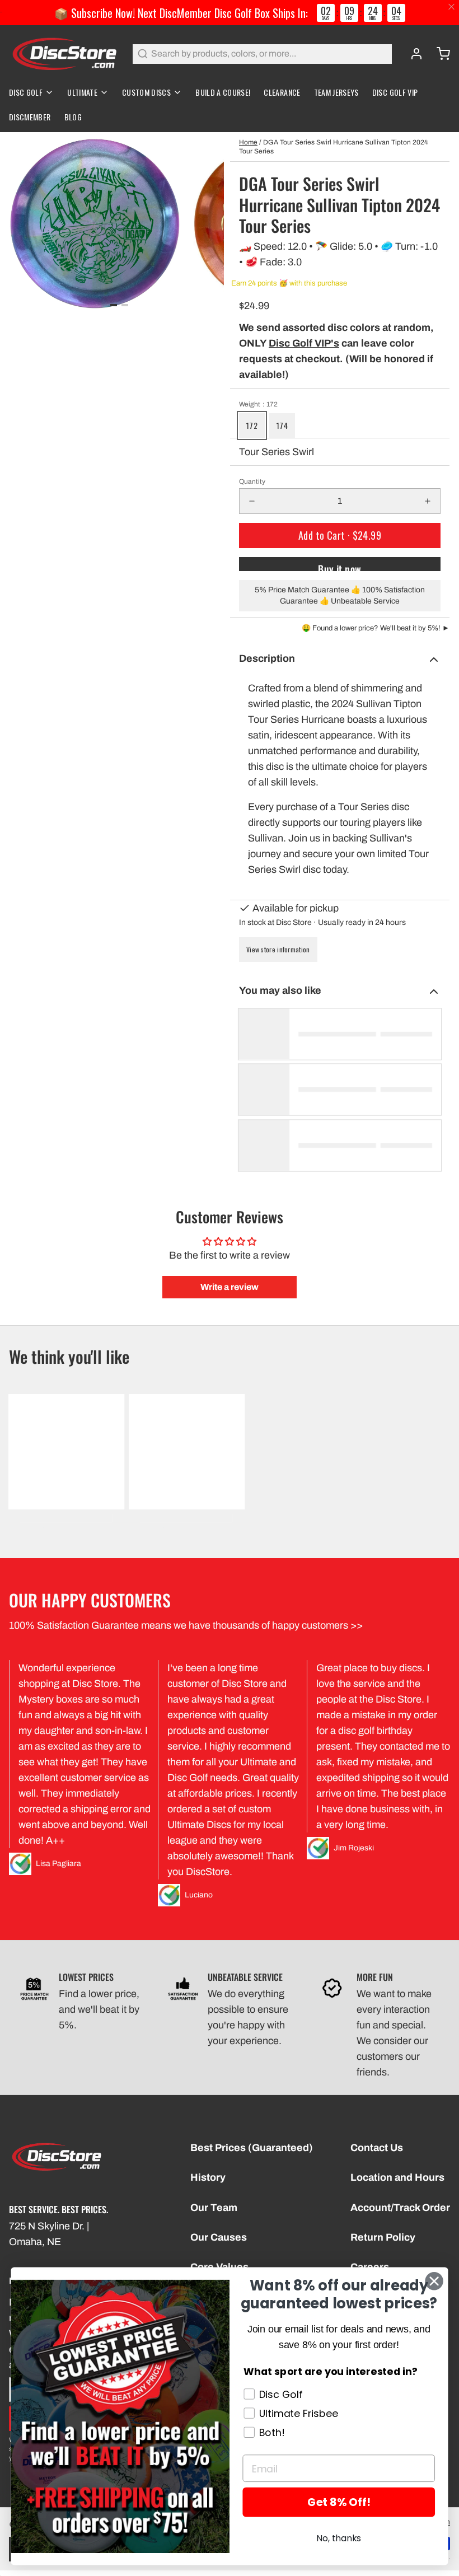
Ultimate (82, 92)
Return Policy (383, 2237)
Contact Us (377, 2148)
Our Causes (219, 2237)
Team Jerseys (336, 92)
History (208, 2177)
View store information (278, 949)
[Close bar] (452, 7)
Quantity (252, 481)
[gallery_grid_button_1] (125, 305)
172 (252, 425)
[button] (340, 536)
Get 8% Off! (339, 2502)
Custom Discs (146, 92)
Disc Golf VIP (395, 92)
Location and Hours (397, 2177)
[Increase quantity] (428, 501)
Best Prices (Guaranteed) (252, 2148)
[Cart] (439, 54)
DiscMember (30, 117)
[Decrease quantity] (252, 501)
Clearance (282, 92)
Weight (258, 404)
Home (248, 142)
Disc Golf (26, 92)
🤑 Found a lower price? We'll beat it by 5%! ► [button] (376, 628)
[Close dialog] (434, 2281)
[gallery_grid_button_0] (114, 305)
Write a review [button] (230, 1287)
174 (282, 425)
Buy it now (340, 566)
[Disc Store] (64, 54)
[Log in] (412, 54)
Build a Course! (223, 92)
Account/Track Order (400, 2208)
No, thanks (339, 2538)
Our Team (214, 2208)
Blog (73, 117)
